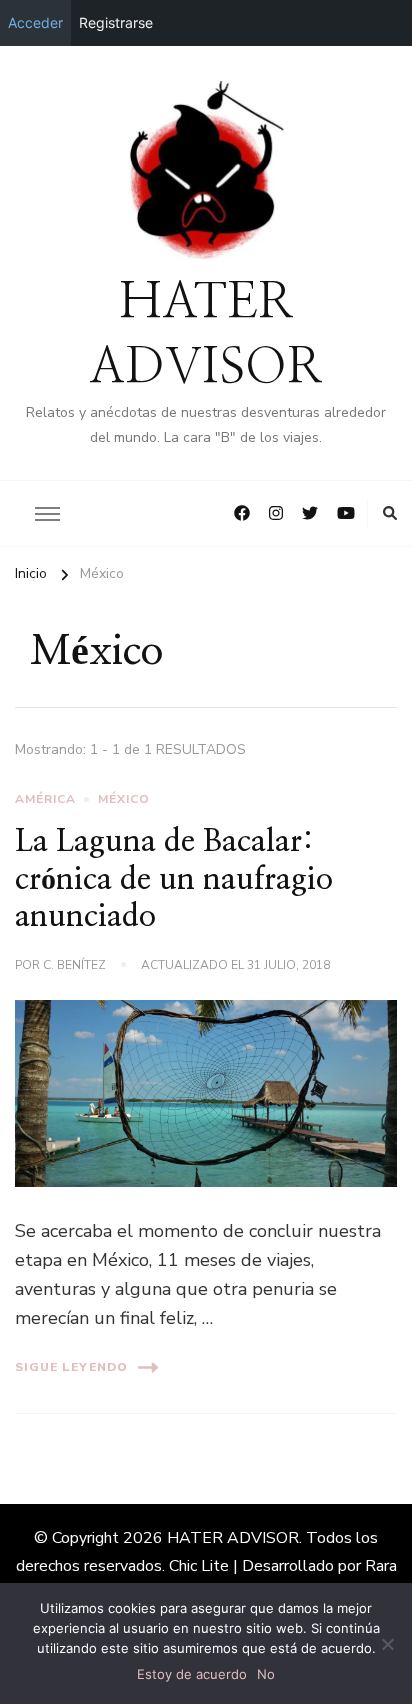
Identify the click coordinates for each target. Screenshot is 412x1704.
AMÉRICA (45, 799)
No (266, 1674)
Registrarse (116, 22)
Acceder (35, 22)
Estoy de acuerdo (192, 1674)
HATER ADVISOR (233, 1538)
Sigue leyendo (71, 1367)
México (124, 799)
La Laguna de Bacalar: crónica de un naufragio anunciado (174, 879)
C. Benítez (74, 965)
